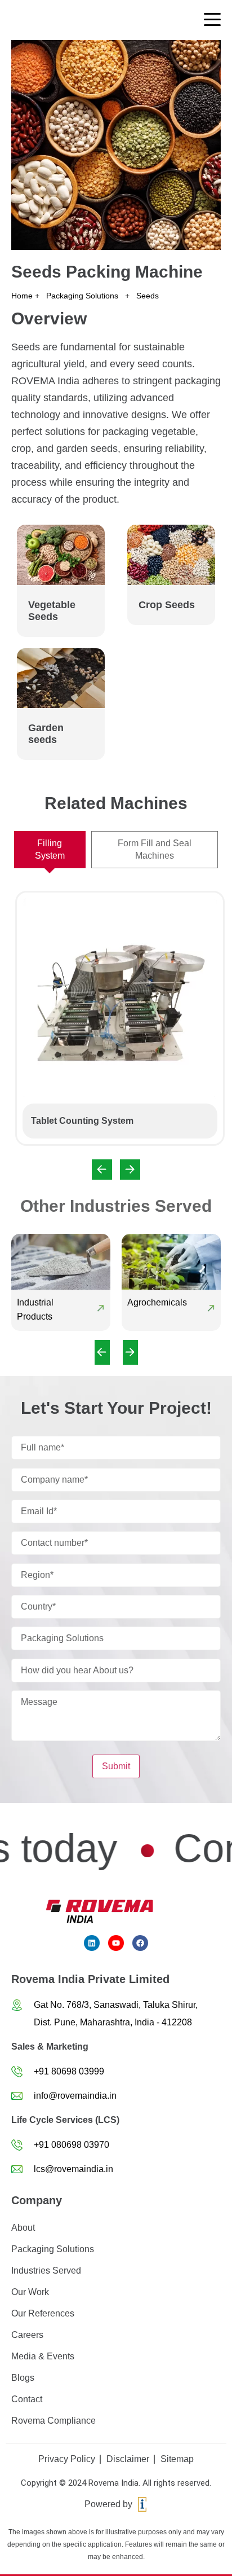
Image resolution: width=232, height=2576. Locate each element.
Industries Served (46, 2271)
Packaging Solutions (82, 296)
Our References (43, 2313)
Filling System (50, 849)
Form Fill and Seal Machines (155, 849)
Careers (27, 2335)
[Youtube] (116, 1943)
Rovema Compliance (53, 2421)
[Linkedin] (92, 1943)
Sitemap (177, 2459)
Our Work (30, 2292)
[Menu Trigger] (212, 19)
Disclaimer (128, 2459)
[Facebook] (140, 1943)
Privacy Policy (67, 2459)
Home (22, 296)
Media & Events (43, 2356)
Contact (27, 2399)
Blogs (23, 2378)
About (23, 2228)
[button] (102, 1170)
